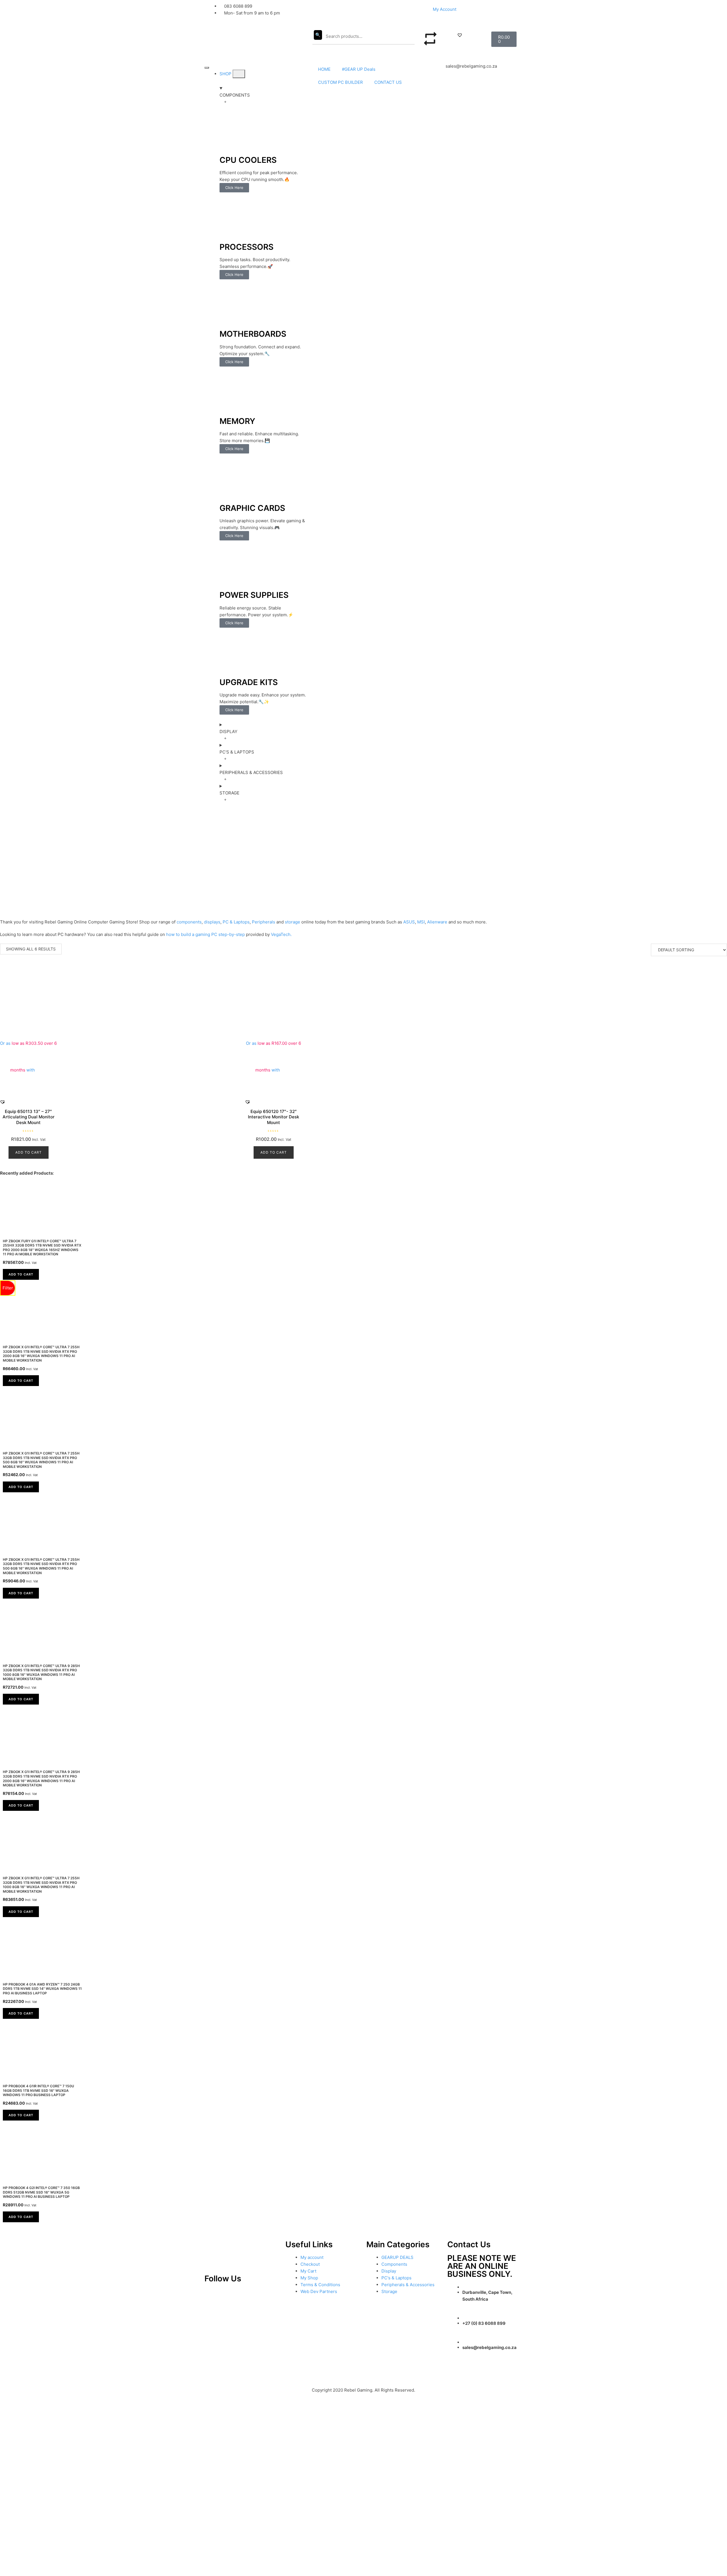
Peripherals (264, 922)
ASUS (409, 922)
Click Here (234, 188)
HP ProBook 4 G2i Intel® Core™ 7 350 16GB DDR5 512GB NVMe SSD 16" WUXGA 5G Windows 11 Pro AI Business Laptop (41, 2192)
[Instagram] (230, 2295)
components (189, 922)
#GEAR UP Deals (359, 69)
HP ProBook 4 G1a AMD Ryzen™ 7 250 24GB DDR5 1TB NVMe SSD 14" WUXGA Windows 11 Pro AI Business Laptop (42, 1989)
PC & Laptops (236, 922)
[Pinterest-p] (212, 2295)
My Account (445, 9)
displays (212, 922)
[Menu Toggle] (207, 68)
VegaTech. (281, 934)
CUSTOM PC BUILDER (340, 82)
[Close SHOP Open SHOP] (239, 74)
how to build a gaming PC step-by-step (205, 934)
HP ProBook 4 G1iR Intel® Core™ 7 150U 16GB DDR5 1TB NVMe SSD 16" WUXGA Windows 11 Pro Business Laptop (38, 2090)
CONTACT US (388, 82)
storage (293, 922)
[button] (460, 35)
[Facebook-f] (268, 2295)
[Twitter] (249, 2295)
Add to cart (29, 1152)
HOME (324, 69)
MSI (421, 922)
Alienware (437, 922)
